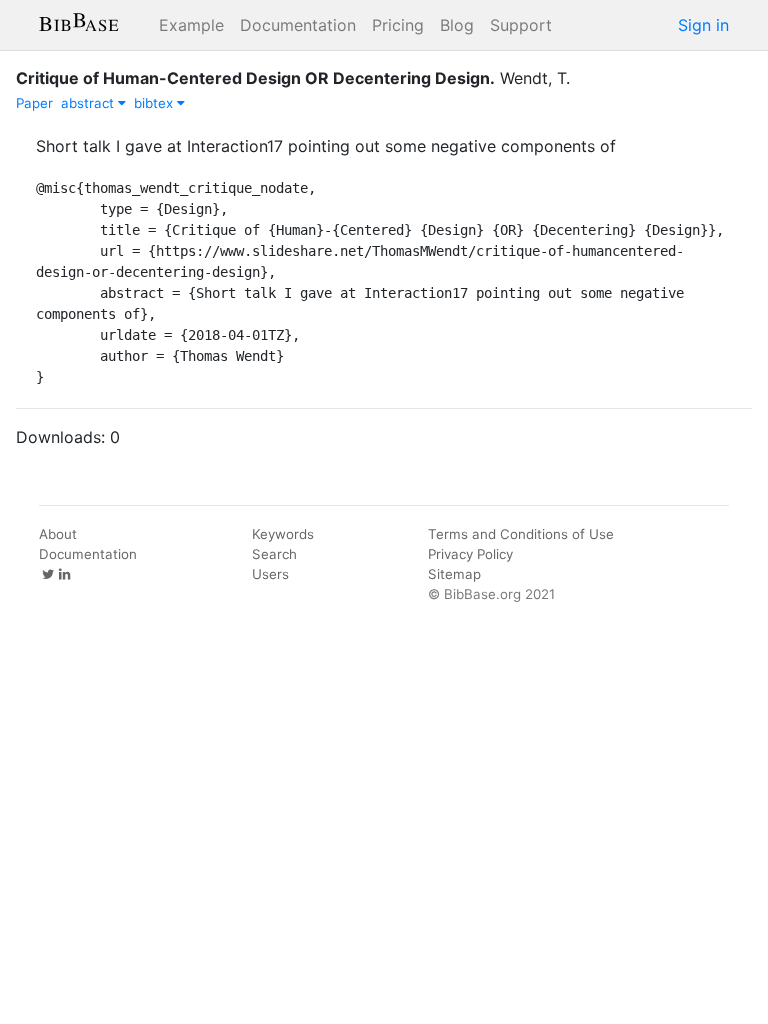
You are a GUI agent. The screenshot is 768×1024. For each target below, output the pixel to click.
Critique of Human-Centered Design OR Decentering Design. (255, 78)
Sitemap (454, 574)
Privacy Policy (470, 554)
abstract (89, 103)
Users (270, 574)
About (58, 534)
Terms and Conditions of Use (521, 534)
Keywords (283, 534)
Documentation (298, 25)
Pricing (398, 25)
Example (191, 25)
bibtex (155, 103)
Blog (457, 25)
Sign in (703, 25)
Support (521, 25)
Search (274, 554)
